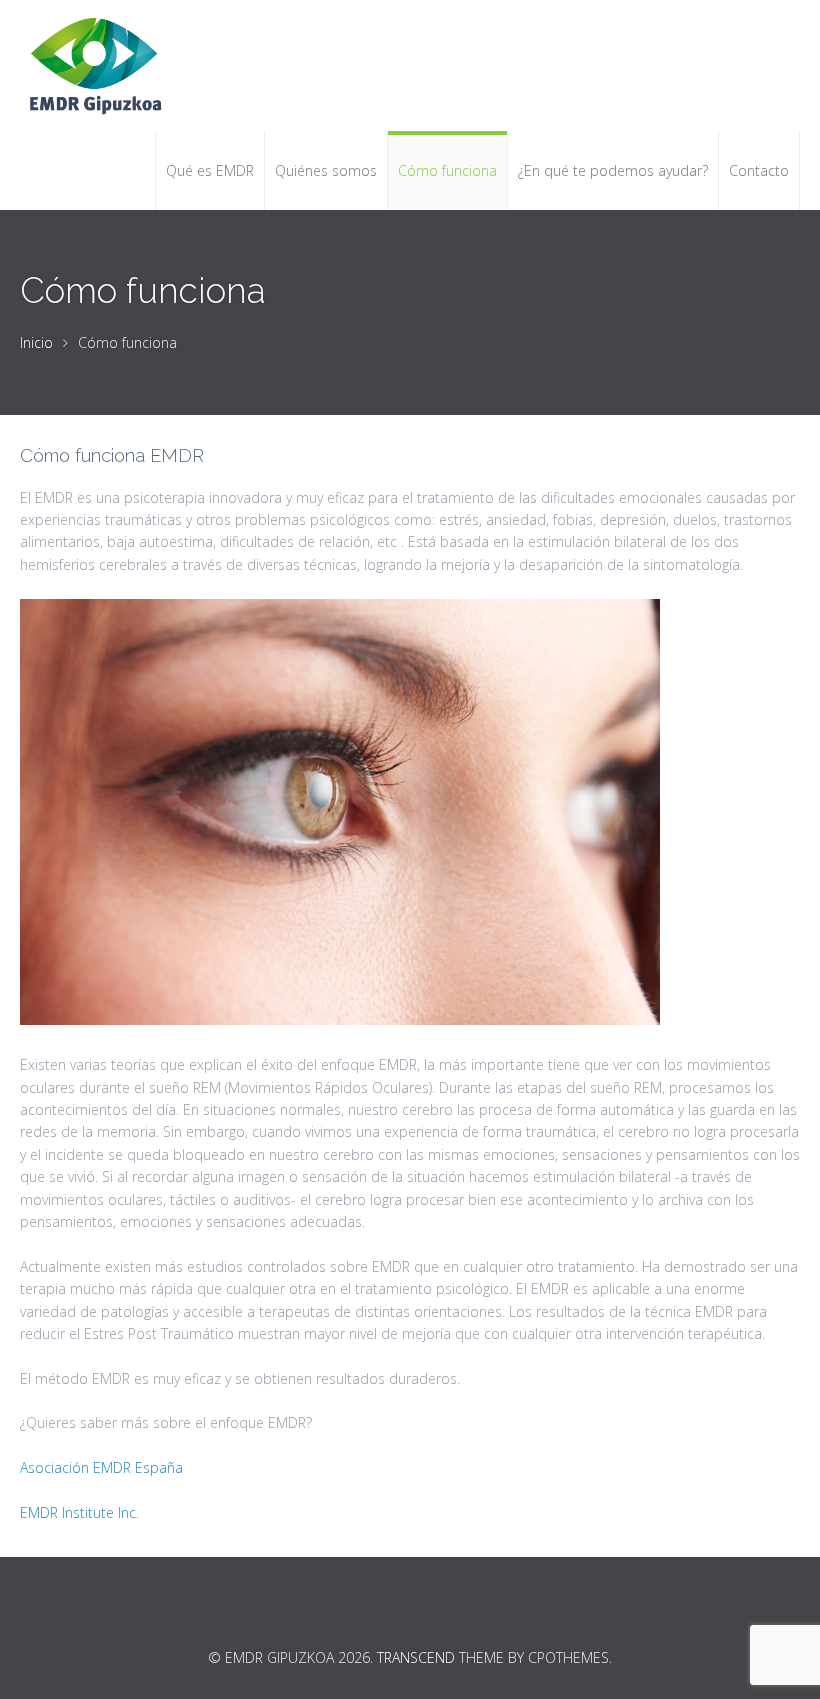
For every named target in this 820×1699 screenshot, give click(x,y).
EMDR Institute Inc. (79, 1512)
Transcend (416, 1657)
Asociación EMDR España (101, 1467)
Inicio (36, 342)
